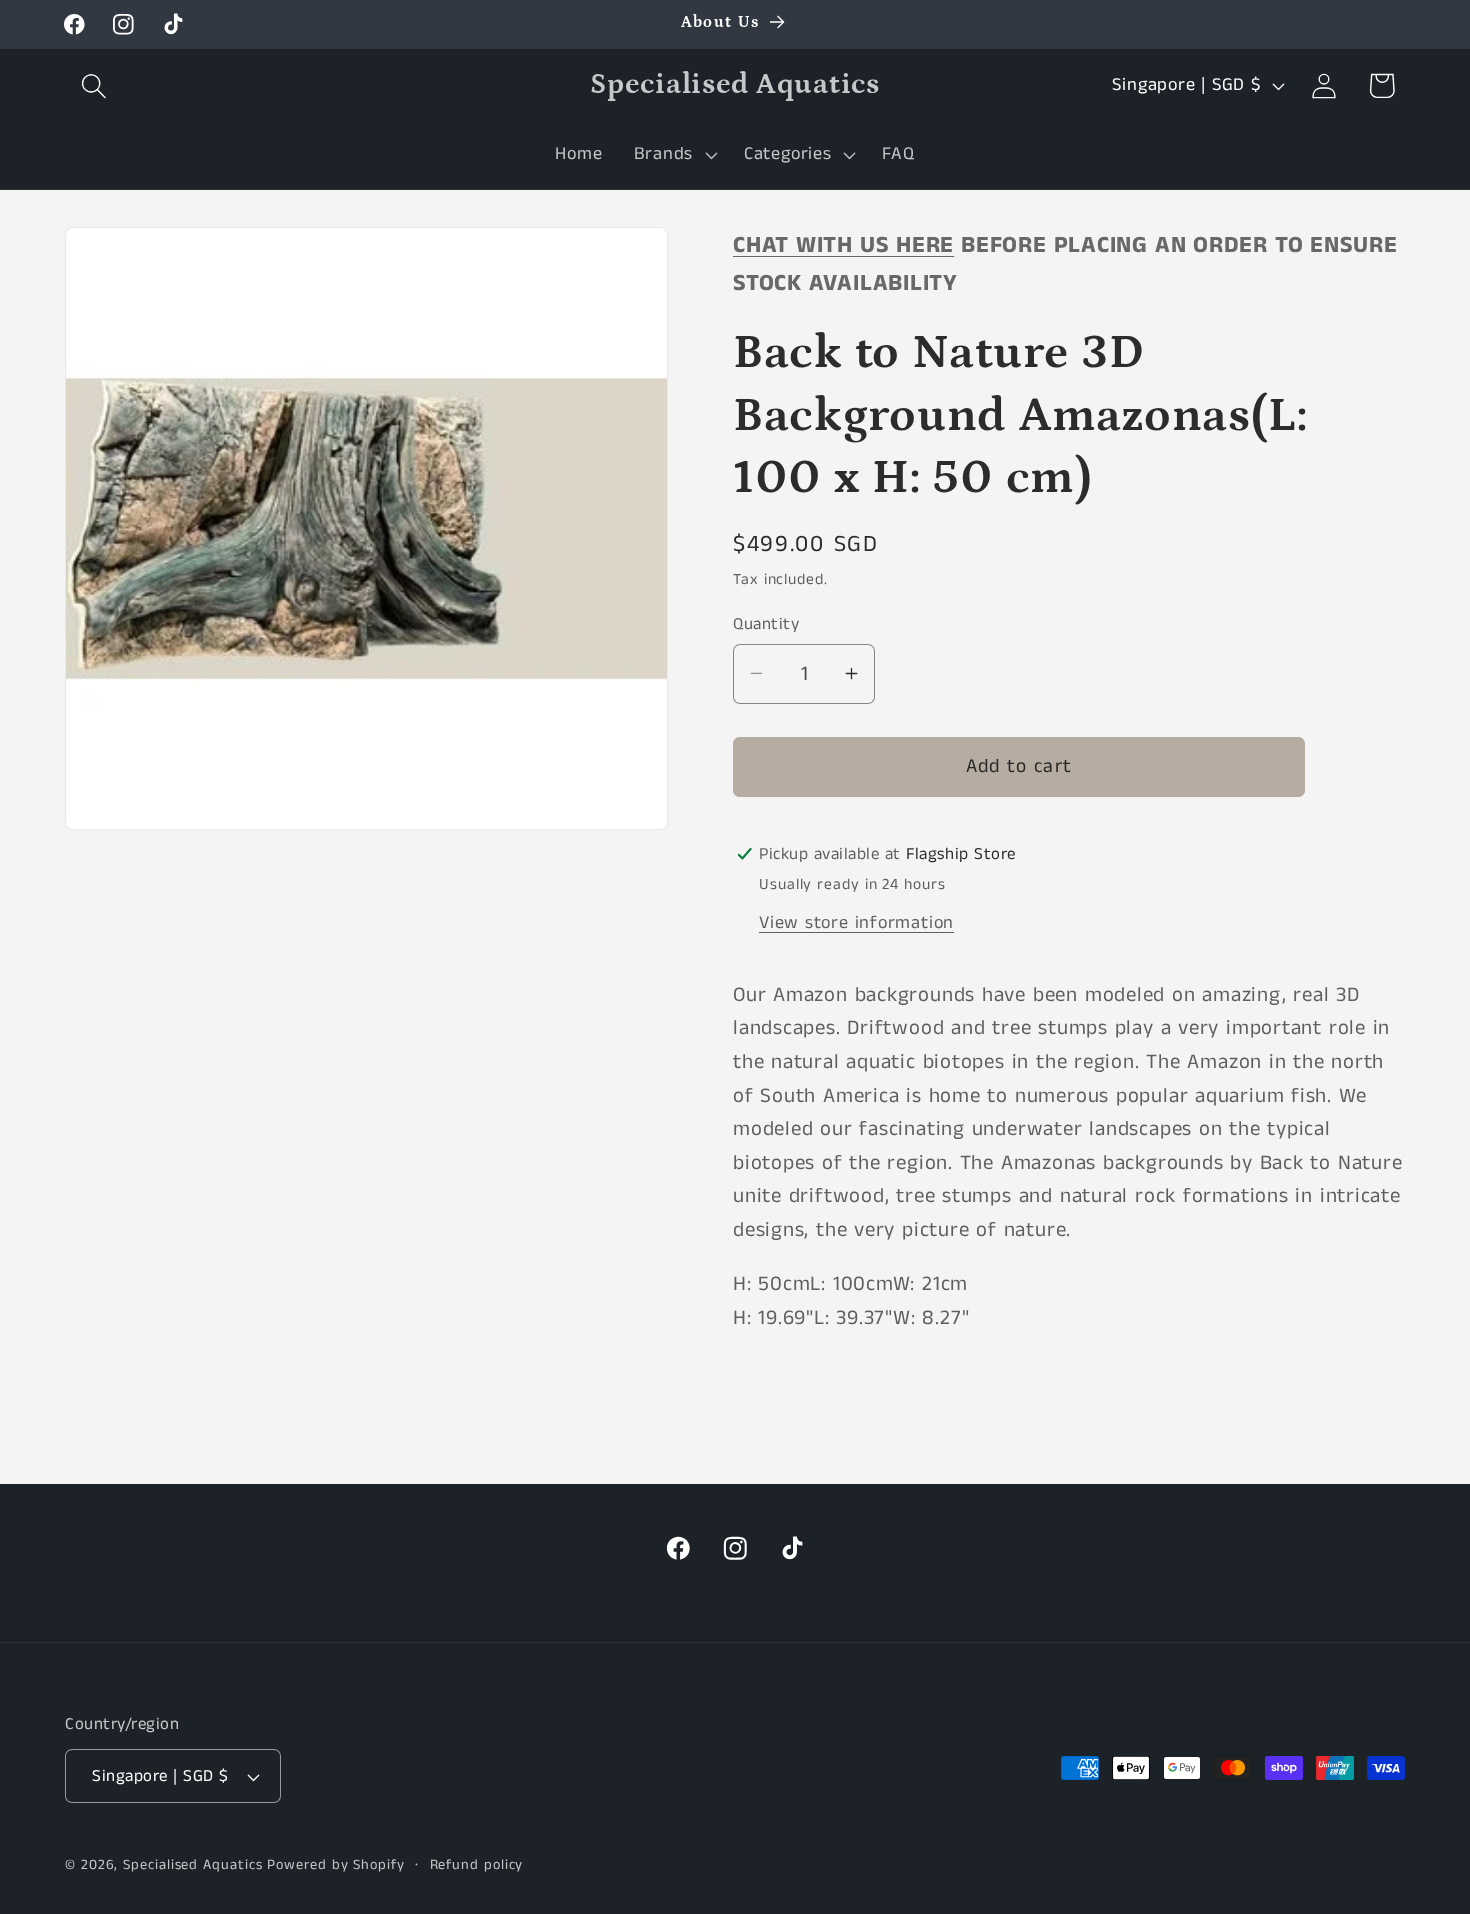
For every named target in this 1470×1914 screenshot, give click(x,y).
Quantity (766, 623)
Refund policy (477, 1865)
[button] (93, 85)
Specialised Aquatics (192, 1865)
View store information (856, 922)
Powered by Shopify (335, 1865)
